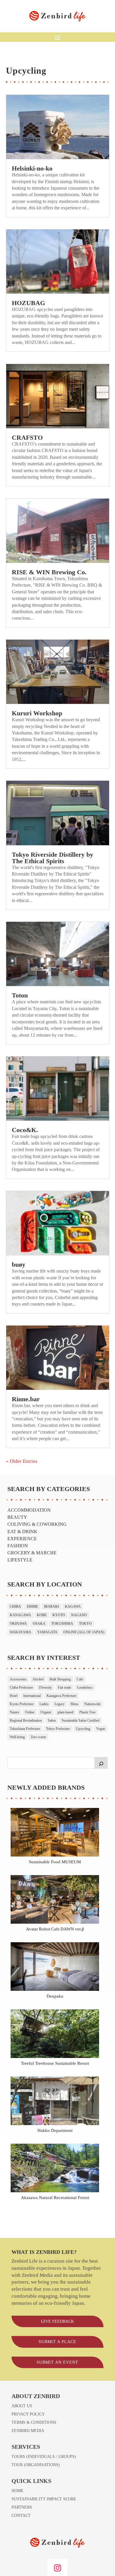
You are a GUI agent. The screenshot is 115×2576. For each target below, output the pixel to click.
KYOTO (59, 1615)
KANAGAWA (20, 1615)
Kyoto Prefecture (22, 1704)
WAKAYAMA (20, 1632)
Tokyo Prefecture (58, 1729)
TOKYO (85, 1624)
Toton (20, 995)
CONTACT (21, 2515)
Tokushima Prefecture (25, 1729)
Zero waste (38, 1737)
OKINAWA (18, 1624)
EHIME (32, 1607)
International (32, 1696)
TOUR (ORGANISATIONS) (36, 2465)
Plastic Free (87, 1712)
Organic (46, 1712)
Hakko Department (55, 2130)
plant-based (65, 1712)
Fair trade (64, 1687)
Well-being (17, 1737)
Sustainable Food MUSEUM (55, 1862)
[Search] (101, 1763)
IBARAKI (51, 1607)
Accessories (18, 1679)
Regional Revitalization (26, 1720)
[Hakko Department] (55, 2102)
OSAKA (39, 1624)
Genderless (85, 1687)
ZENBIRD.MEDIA (28, 2431)
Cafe (80, 1679)
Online (30, 1712)
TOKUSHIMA (62, 1624)
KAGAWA (73, 1607)
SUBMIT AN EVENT (57, 2362)
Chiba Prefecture (21, 1687)
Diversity (45, 1687)
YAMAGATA (47, 1632)
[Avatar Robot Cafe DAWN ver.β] (55, 1900)
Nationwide (92, 1704)
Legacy (60, 1704)
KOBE (42, 1615)
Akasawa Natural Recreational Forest (55, 2197)
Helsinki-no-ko (32, 168)
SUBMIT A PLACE (57, 2342)
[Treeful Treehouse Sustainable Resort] (55, 2035)
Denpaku (55, 1996)
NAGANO (79, 1615)
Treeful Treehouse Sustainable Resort (55, 2063)
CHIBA (15, 1607)
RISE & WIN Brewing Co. (49, 572)
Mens (74, 1704)
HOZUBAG (28, 303)
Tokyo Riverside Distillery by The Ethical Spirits (52, 858)
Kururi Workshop (37, 713)
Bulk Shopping (60, 1679)
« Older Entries (22, 1461)
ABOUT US (22, 2406)
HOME (18, 2491)
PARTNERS (22, 2507)
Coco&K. (25, 1130)
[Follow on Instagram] (57, 2568)
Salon (52, 1720)
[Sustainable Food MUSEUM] (55, 1833)
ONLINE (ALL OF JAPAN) (84, 1632)
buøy (19, 1264)
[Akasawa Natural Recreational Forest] (55, 2169)
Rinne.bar (26, 1399)
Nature (14, 1712)
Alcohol (38, 1679)
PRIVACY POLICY (28, 2414)
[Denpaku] (55, 1968)
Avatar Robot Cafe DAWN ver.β (55, 1929)
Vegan (101, 1729)
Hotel (14, 1696)
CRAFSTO (27, 437)
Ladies (44, 1704)
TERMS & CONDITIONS (34, 2422)
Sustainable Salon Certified (80, 1720)
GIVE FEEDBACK (57, 2321)
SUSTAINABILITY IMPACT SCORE (44, 2499)
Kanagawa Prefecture (61, 1696)
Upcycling (83, 1729)
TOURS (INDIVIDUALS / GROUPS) (44, 2457)
